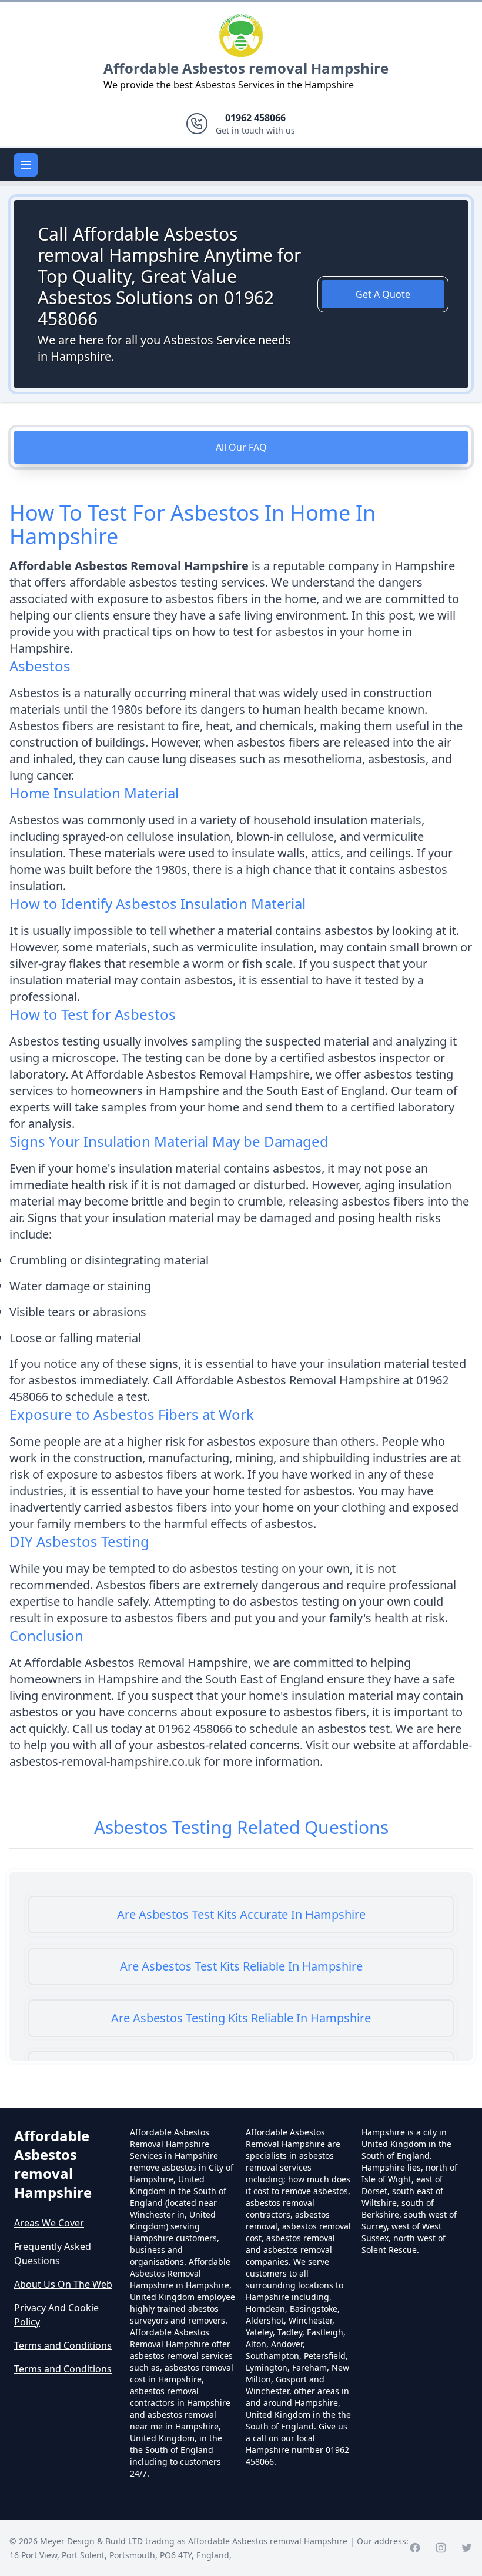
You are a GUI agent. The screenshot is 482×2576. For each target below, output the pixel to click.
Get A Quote (383, 294)
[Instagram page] (441, 2548)
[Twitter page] (467, 2548)
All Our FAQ (241, 447)
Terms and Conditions (63, 2345)
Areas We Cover (49, 2223)
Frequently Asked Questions (53, 2254)
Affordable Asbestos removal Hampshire (246, 68)
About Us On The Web (63, 2284)
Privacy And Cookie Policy (56, 2315)
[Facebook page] (415, 2548)
